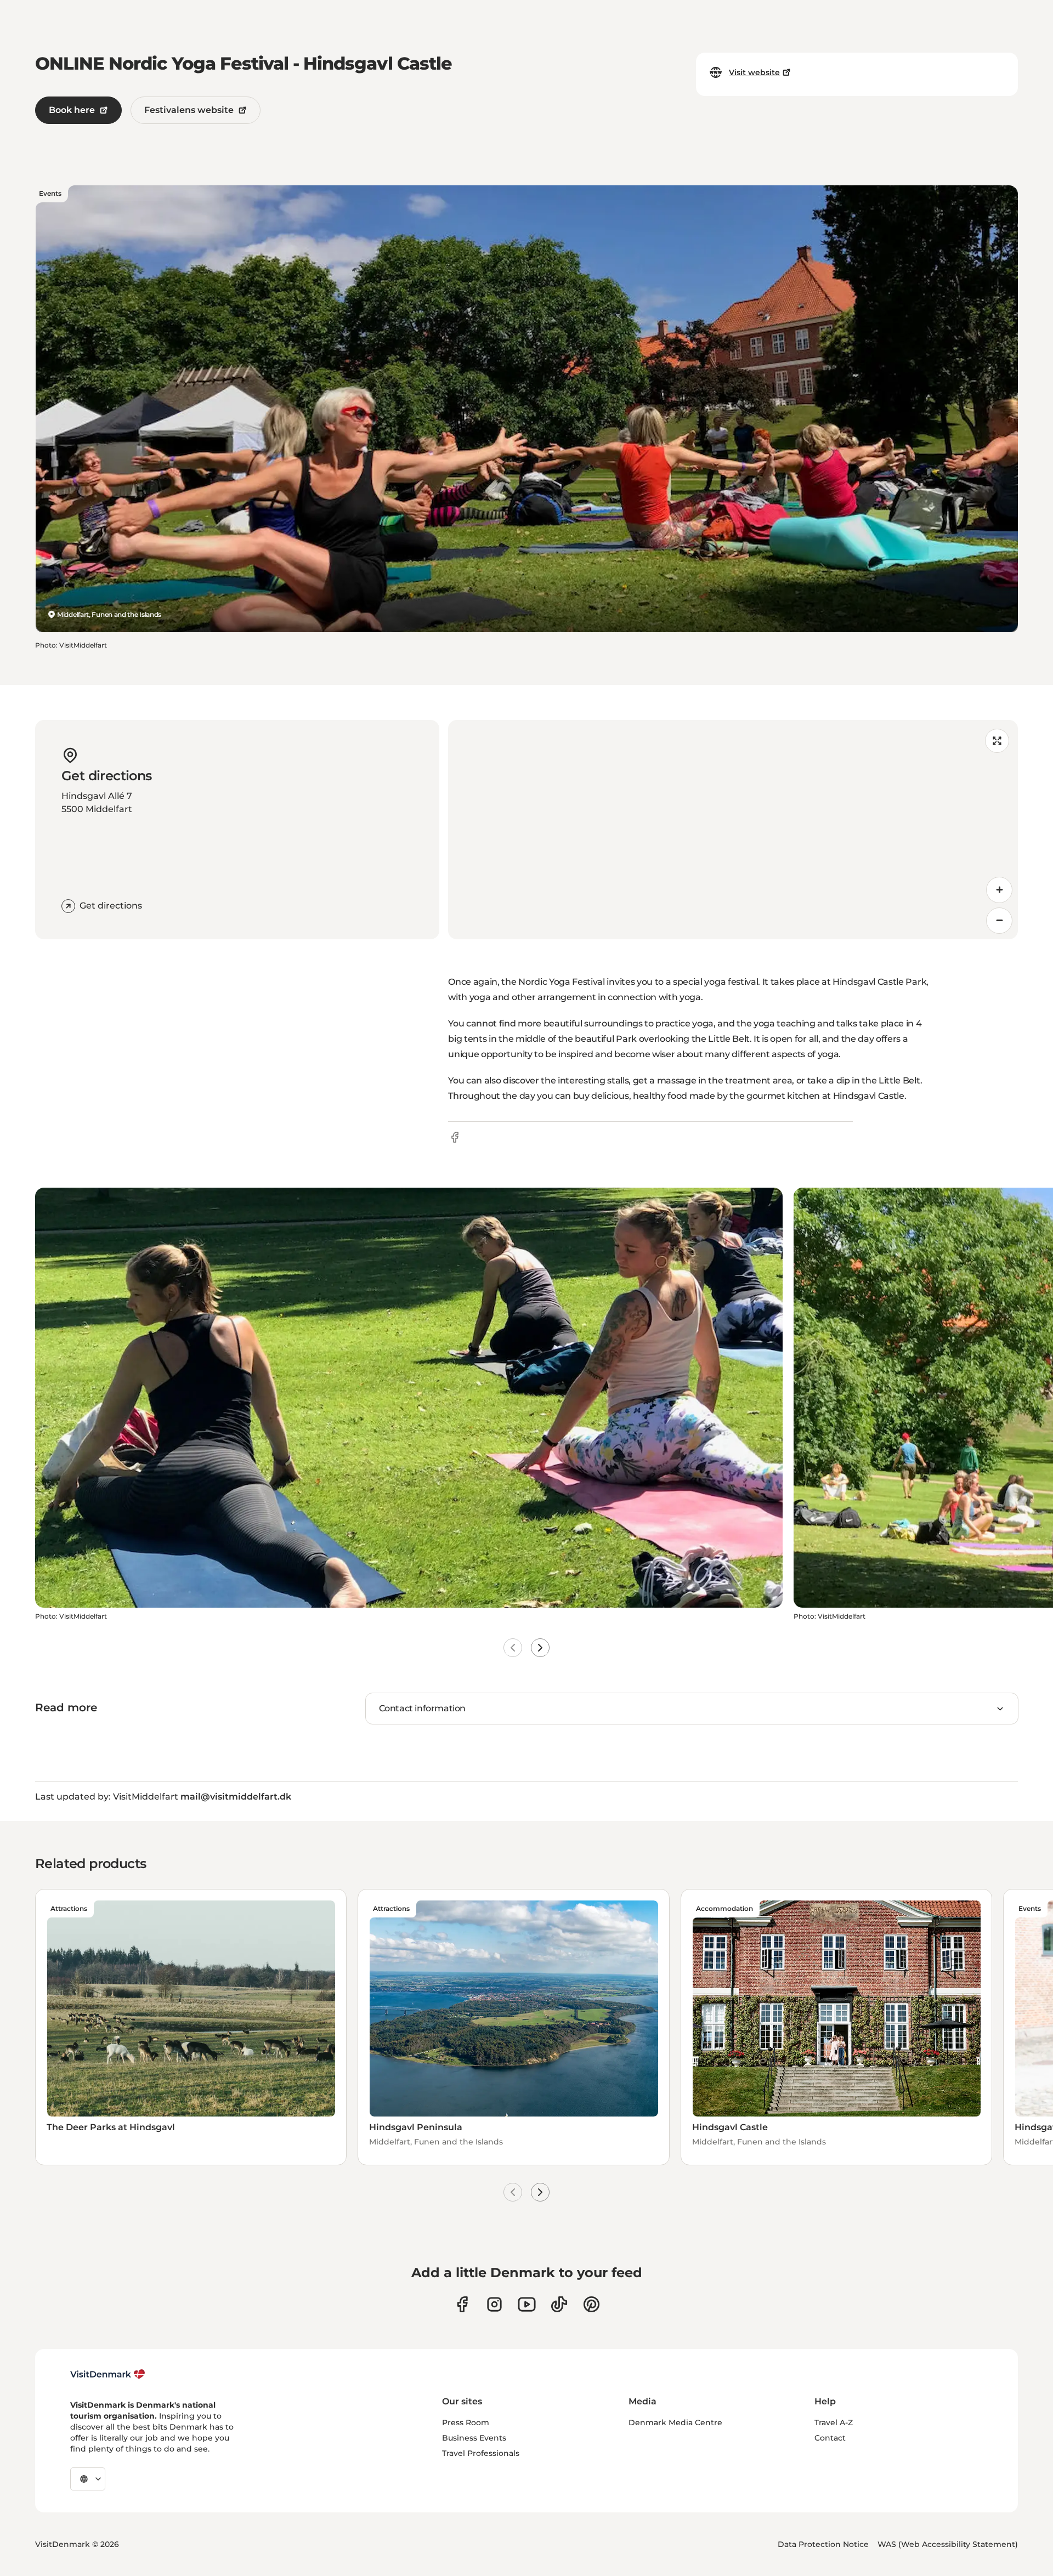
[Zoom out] (999, 921)
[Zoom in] (999, 890)
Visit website (754, 72)
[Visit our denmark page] (462, 2304)
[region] (733, 830)
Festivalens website (189, 110)
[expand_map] (997, 741)
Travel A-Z (834, 2422)
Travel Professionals (481, 2453)
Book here (72, 110)
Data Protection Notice (823, 2544)
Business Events (474, 2438)
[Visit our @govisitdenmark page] (559, 2304)
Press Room (466, 2422)
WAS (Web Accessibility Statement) (948, 2544)
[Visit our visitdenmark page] (527, 2304)
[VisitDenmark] (108, 2374)
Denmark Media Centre (675, 2422)
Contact (830, 2438)
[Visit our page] (494, 2304)
